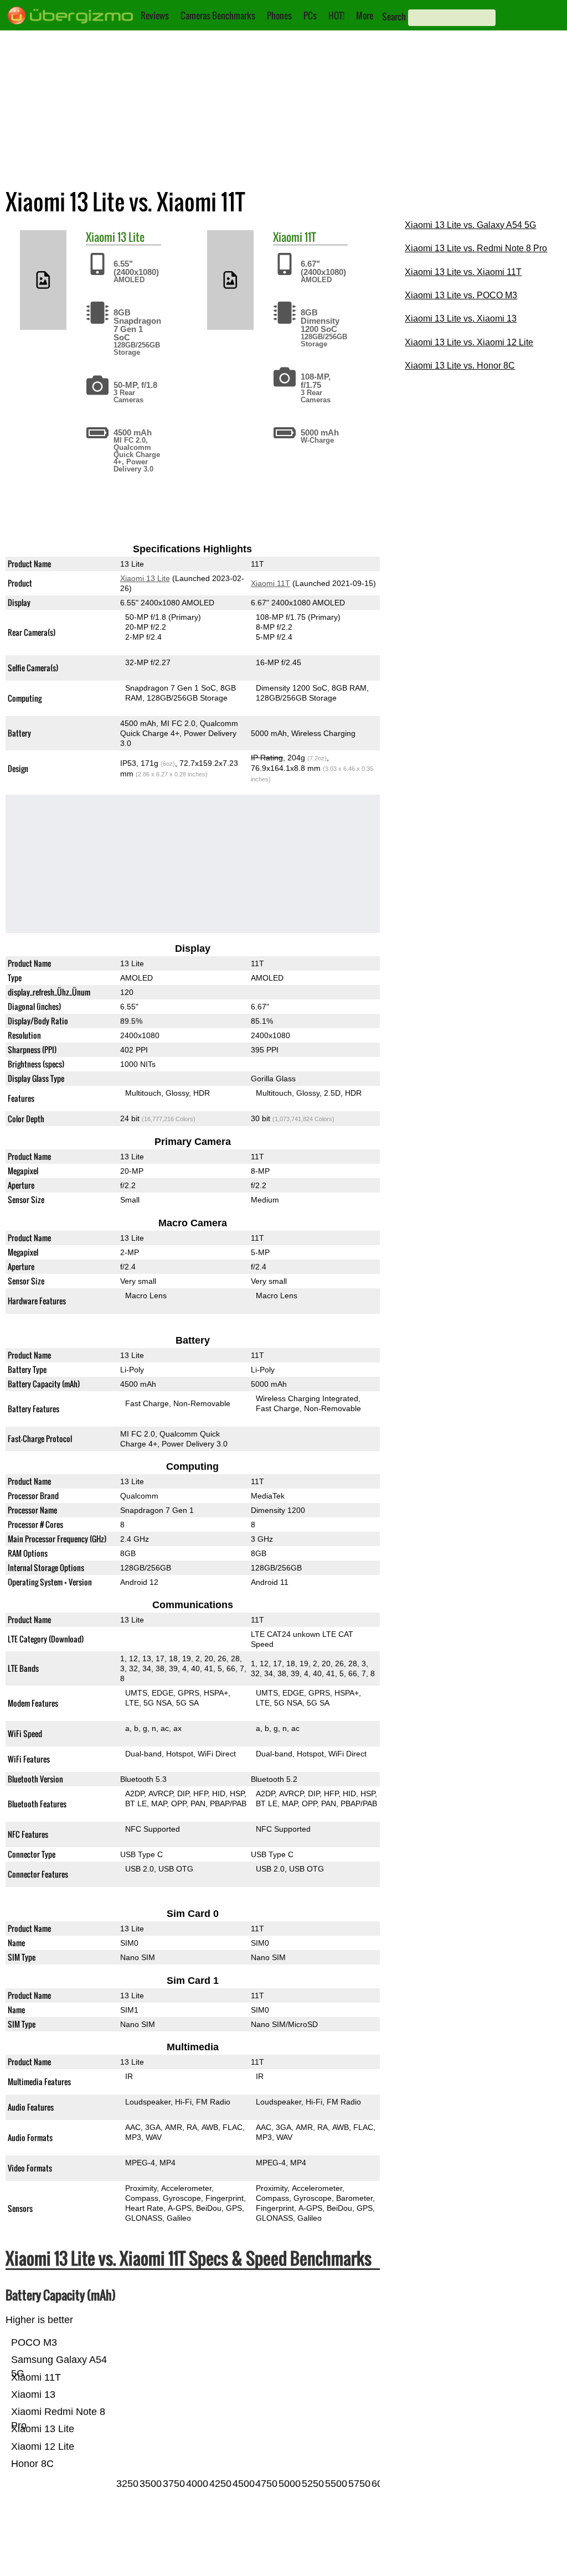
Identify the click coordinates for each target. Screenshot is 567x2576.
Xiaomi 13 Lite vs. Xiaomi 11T (463, 272)
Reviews (155, 15)
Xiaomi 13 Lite (145, 578)
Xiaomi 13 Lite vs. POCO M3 (461, 295)
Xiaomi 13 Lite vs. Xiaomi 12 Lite (469, 342)
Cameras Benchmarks (218, 15)
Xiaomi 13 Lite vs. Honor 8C (460, 366)
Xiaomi (100, 237)
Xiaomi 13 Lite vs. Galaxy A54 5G (470, 225)
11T (310, 237)
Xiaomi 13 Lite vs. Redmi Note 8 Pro (476, 248)
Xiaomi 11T (271, 583)
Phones (279, 15)
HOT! (336, 15)
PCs (310, 15)
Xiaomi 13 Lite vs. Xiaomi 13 (461, 318)
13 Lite (131, 237)
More (365, 15)
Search (394, 17)
